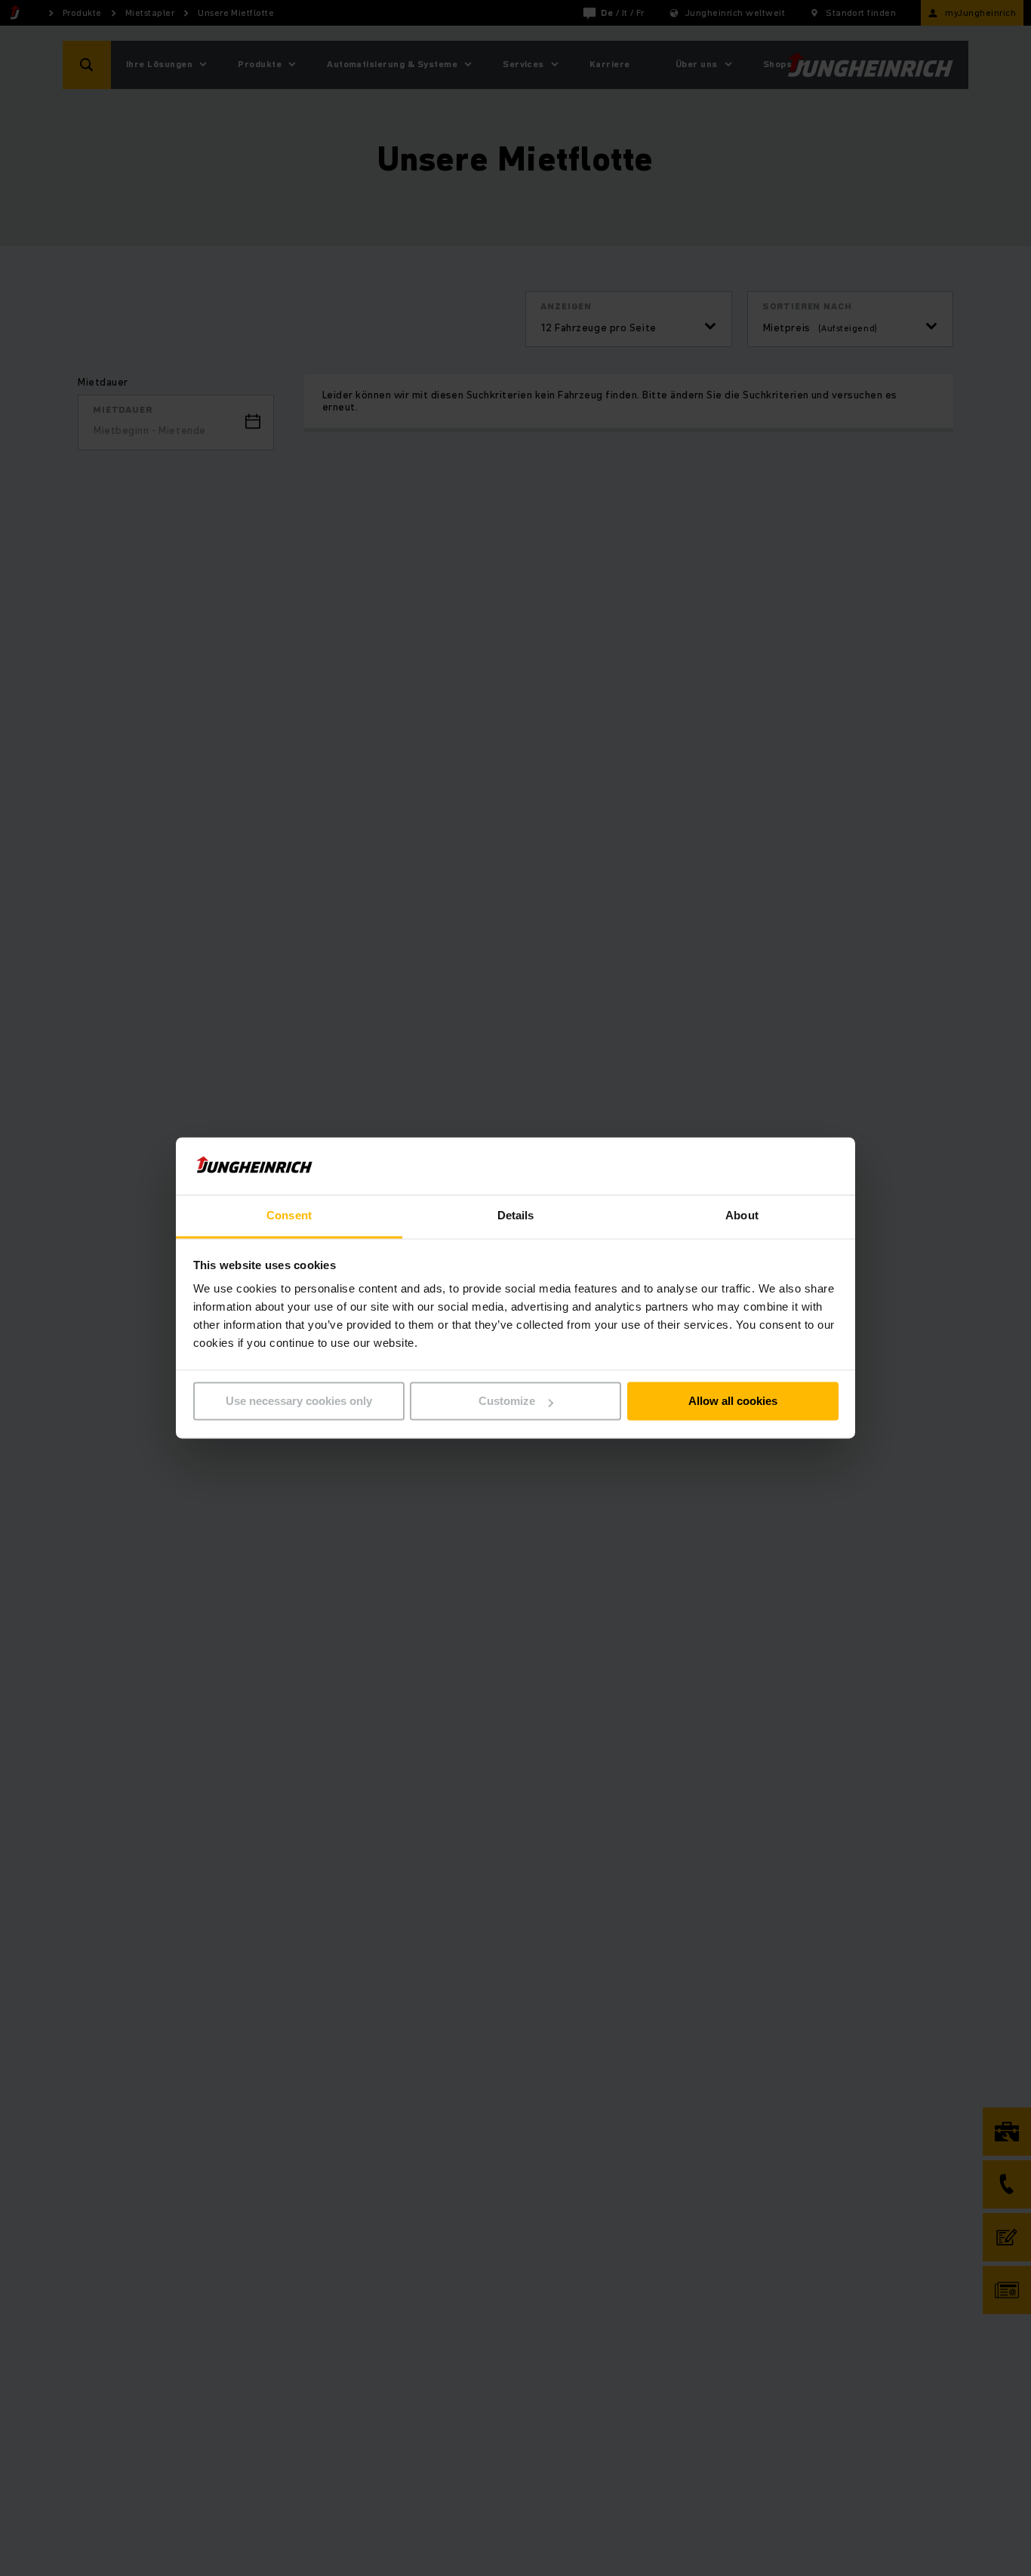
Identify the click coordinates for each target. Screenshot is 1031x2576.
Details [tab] (516, 1216)
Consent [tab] (289, 1216)
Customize (507, 1402)
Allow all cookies (733, 1402)
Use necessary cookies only (299, 1402)
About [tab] (742, 1216)
